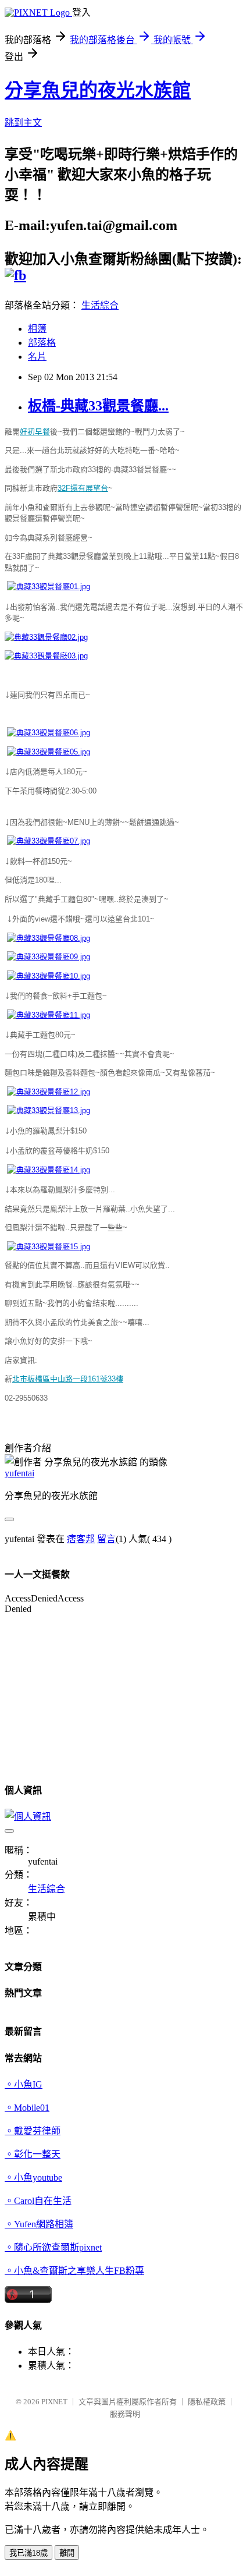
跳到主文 (23, 123)
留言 (106, 1539)
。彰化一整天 (33, 2154)
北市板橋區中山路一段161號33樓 (68, 1379)
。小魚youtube (33, 2178)
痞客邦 (81, 1539)
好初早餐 (35, 432)
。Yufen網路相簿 (39, 2224)
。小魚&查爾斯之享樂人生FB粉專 (74, 2271)
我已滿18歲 (28, 2553)
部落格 (42, 343)
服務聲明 (125, 2414)
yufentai (19, 1473)
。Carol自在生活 (38, 2201)
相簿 (37, 329)
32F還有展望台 (83, 488)
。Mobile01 (27, 2108)
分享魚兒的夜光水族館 (98, 90)
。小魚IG (24, 2084)
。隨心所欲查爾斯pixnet (53, 2247)
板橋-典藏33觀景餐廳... (98, 406)
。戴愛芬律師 (33, 2131)
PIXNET (54, 2402)
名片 (37, 357)
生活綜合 (100, 305)
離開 (67, 2553)
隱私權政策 (207, 2402)
